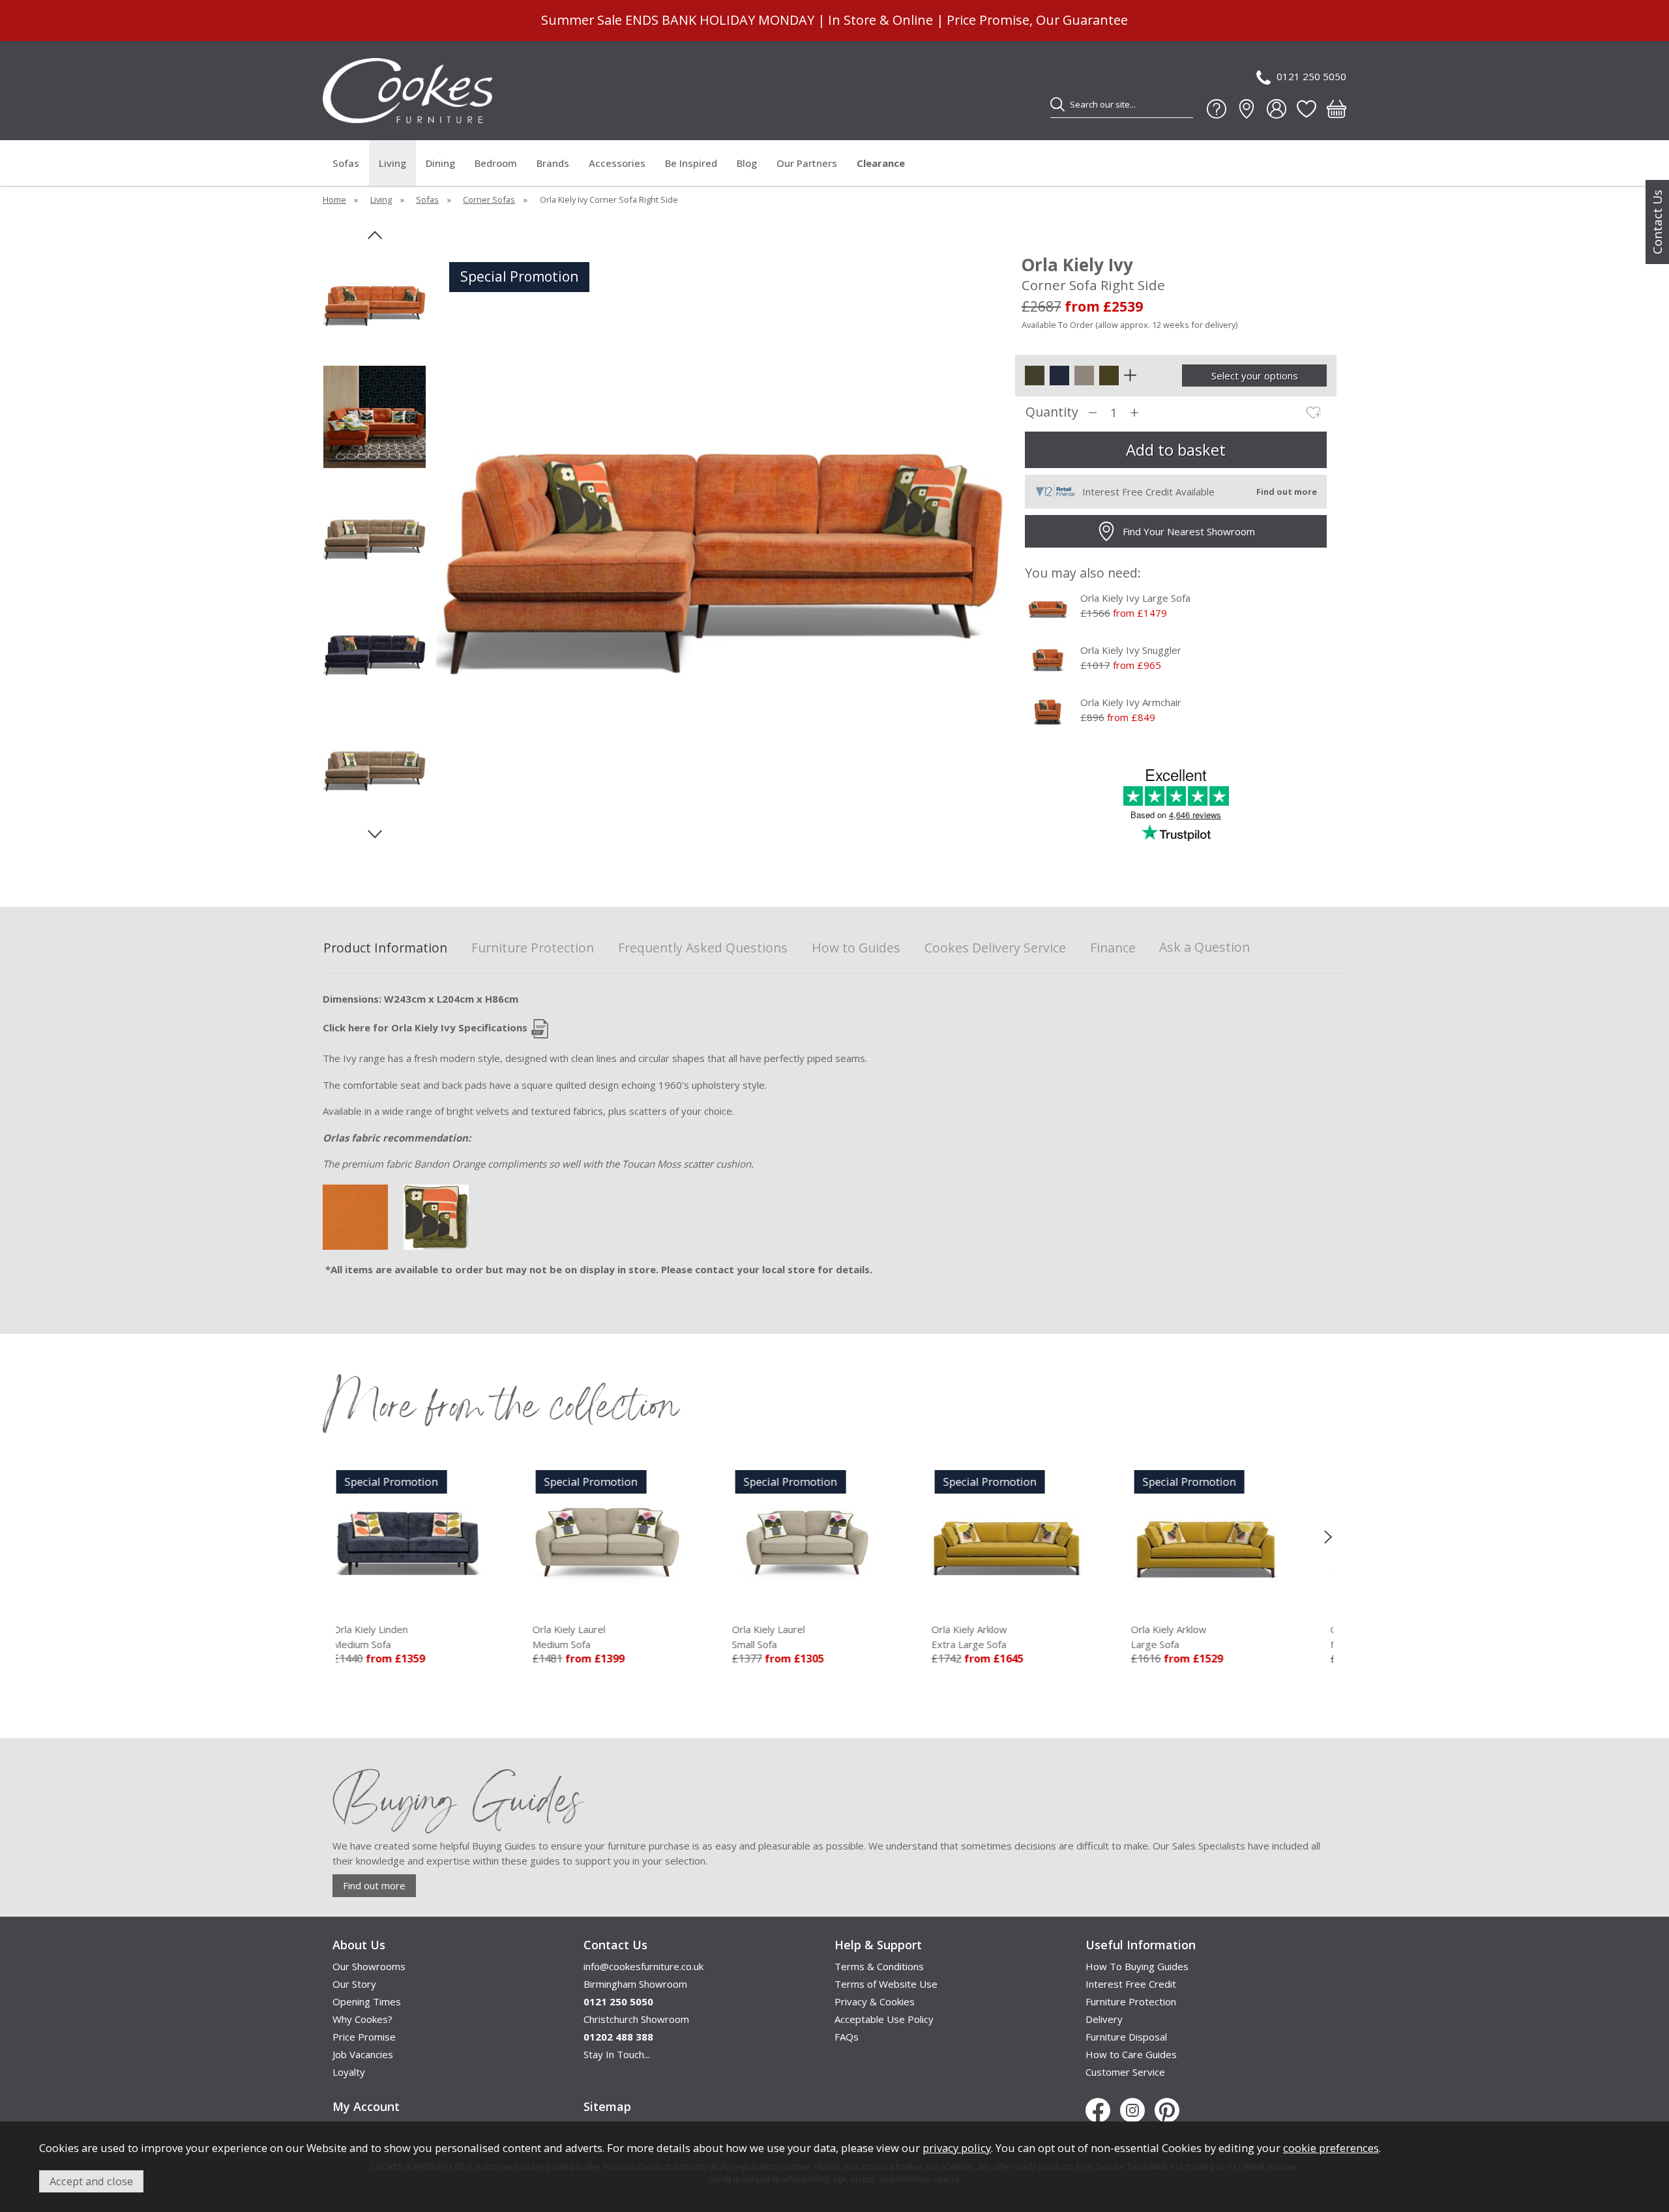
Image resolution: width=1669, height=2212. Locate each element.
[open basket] (1337, 109)
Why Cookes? (362, 2019)
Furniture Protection (533, 948)
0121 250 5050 (1311, 76)
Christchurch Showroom (636, 2019)
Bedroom (496, 163)
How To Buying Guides (1137, 1966)
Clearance (881, 163)
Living (392, 163)
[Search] (1057, 104)
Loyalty (349, 2072)
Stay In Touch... (617, 2054)
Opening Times (367, 2001)
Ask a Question (1204, 947)
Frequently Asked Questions (703, 948)
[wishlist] (1307, 109)
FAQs (847, 2037)
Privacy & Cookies (875, 2001)
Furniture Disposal (1126, 2037)
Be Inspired (691, 163)
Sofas (346, 163)
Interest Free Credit (1131, 1984)
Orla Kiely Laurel (381, 1637)
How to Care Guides (1131, 2054)
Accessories (617, 163)
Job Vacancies (363, 2054)
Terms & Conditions (879, 1966)
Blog (747, 163)
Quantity (1052, 412)
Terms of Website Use (886, 1984)
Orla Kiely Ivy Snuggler (1131, 650)
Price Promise (364, 2037)
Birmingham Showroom (635, 1984)
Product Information (385, 948)
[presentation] (341, 1537)
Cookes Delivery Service (995, 948)
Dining (440, 163)
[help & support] (1217, 109)
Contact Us (1657, 222)
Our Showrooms (369, 1966)
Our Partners (807, 163)
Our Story (354, 1984)
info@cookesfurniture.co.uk (643, 1966)
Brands (553, 163)
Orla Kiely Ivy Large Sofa (1135, 598)
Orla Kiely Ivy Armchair (1131, 702)
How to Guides (856, 948)
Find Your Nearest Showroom (1189, 531)
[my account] (1277, 109)
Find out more (374, 1885)
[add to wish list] (1314, 413)
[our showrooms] (1247, 109)
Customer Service (1125, 2072)
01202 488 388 (618, 2037)
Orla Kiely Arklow (782, 1637)
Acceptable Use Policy (884, 2019)
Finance (1113, 948)
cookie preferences (1331, 2148)
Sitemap (607, 2106)
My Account (366, 2106)
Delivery (1104, 2019)
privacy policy (957, 2148)
